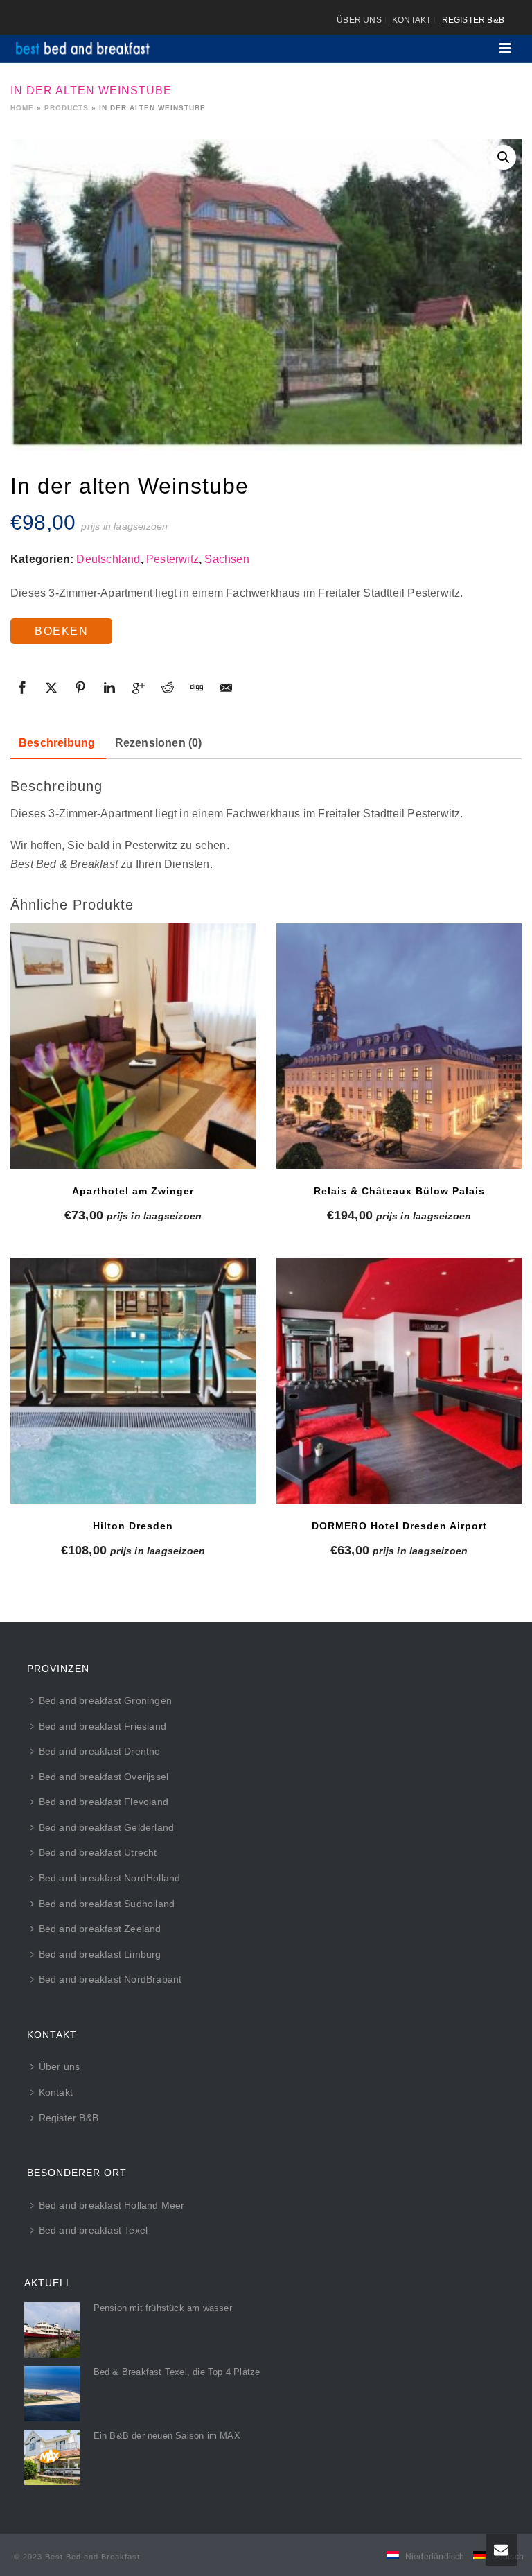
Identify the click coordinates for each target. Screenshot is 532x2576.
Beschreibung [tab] (57, 743)
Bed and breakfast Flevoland (104, 1802)
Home (22, 108)
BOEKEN (61, 631)
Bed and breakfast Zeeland (100, 1929)
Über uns (60, 2066)
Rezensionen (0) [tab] (159, 743)
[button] (504, 157)
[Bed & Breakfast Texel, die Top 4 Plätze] (52, 2394)
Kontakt (56, 2092)
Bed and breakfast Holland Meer (112, 2205)
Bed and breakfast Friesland (103, 1726)
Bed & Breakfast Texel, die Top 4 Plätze (177, 2372)
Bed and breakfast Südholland (107, 1904)
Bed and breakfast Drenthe (100, 1751)
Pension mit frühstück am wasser (163, 2308)
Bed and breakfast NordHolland (110, 1878)
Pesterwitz (172, 559)
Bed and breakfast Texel (94, 2230)
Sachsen (227, 559)
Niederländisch (435, 2557)
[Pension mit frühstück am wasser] (52, 2330)
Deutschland (108, 559)
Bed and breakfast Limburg (100, 1954)
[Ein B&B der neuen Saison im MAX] (52, 2457)
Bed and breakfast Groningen (105, 1700)
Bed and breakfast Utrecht (98, 1852)
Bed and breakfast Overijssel (104, 1777)
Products (66, 108)
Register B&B (69, 2118)
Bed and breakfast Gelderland (107, 1827)
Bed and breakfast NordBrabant (110, 1979)
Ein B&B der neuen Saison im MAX (167, 2436)
